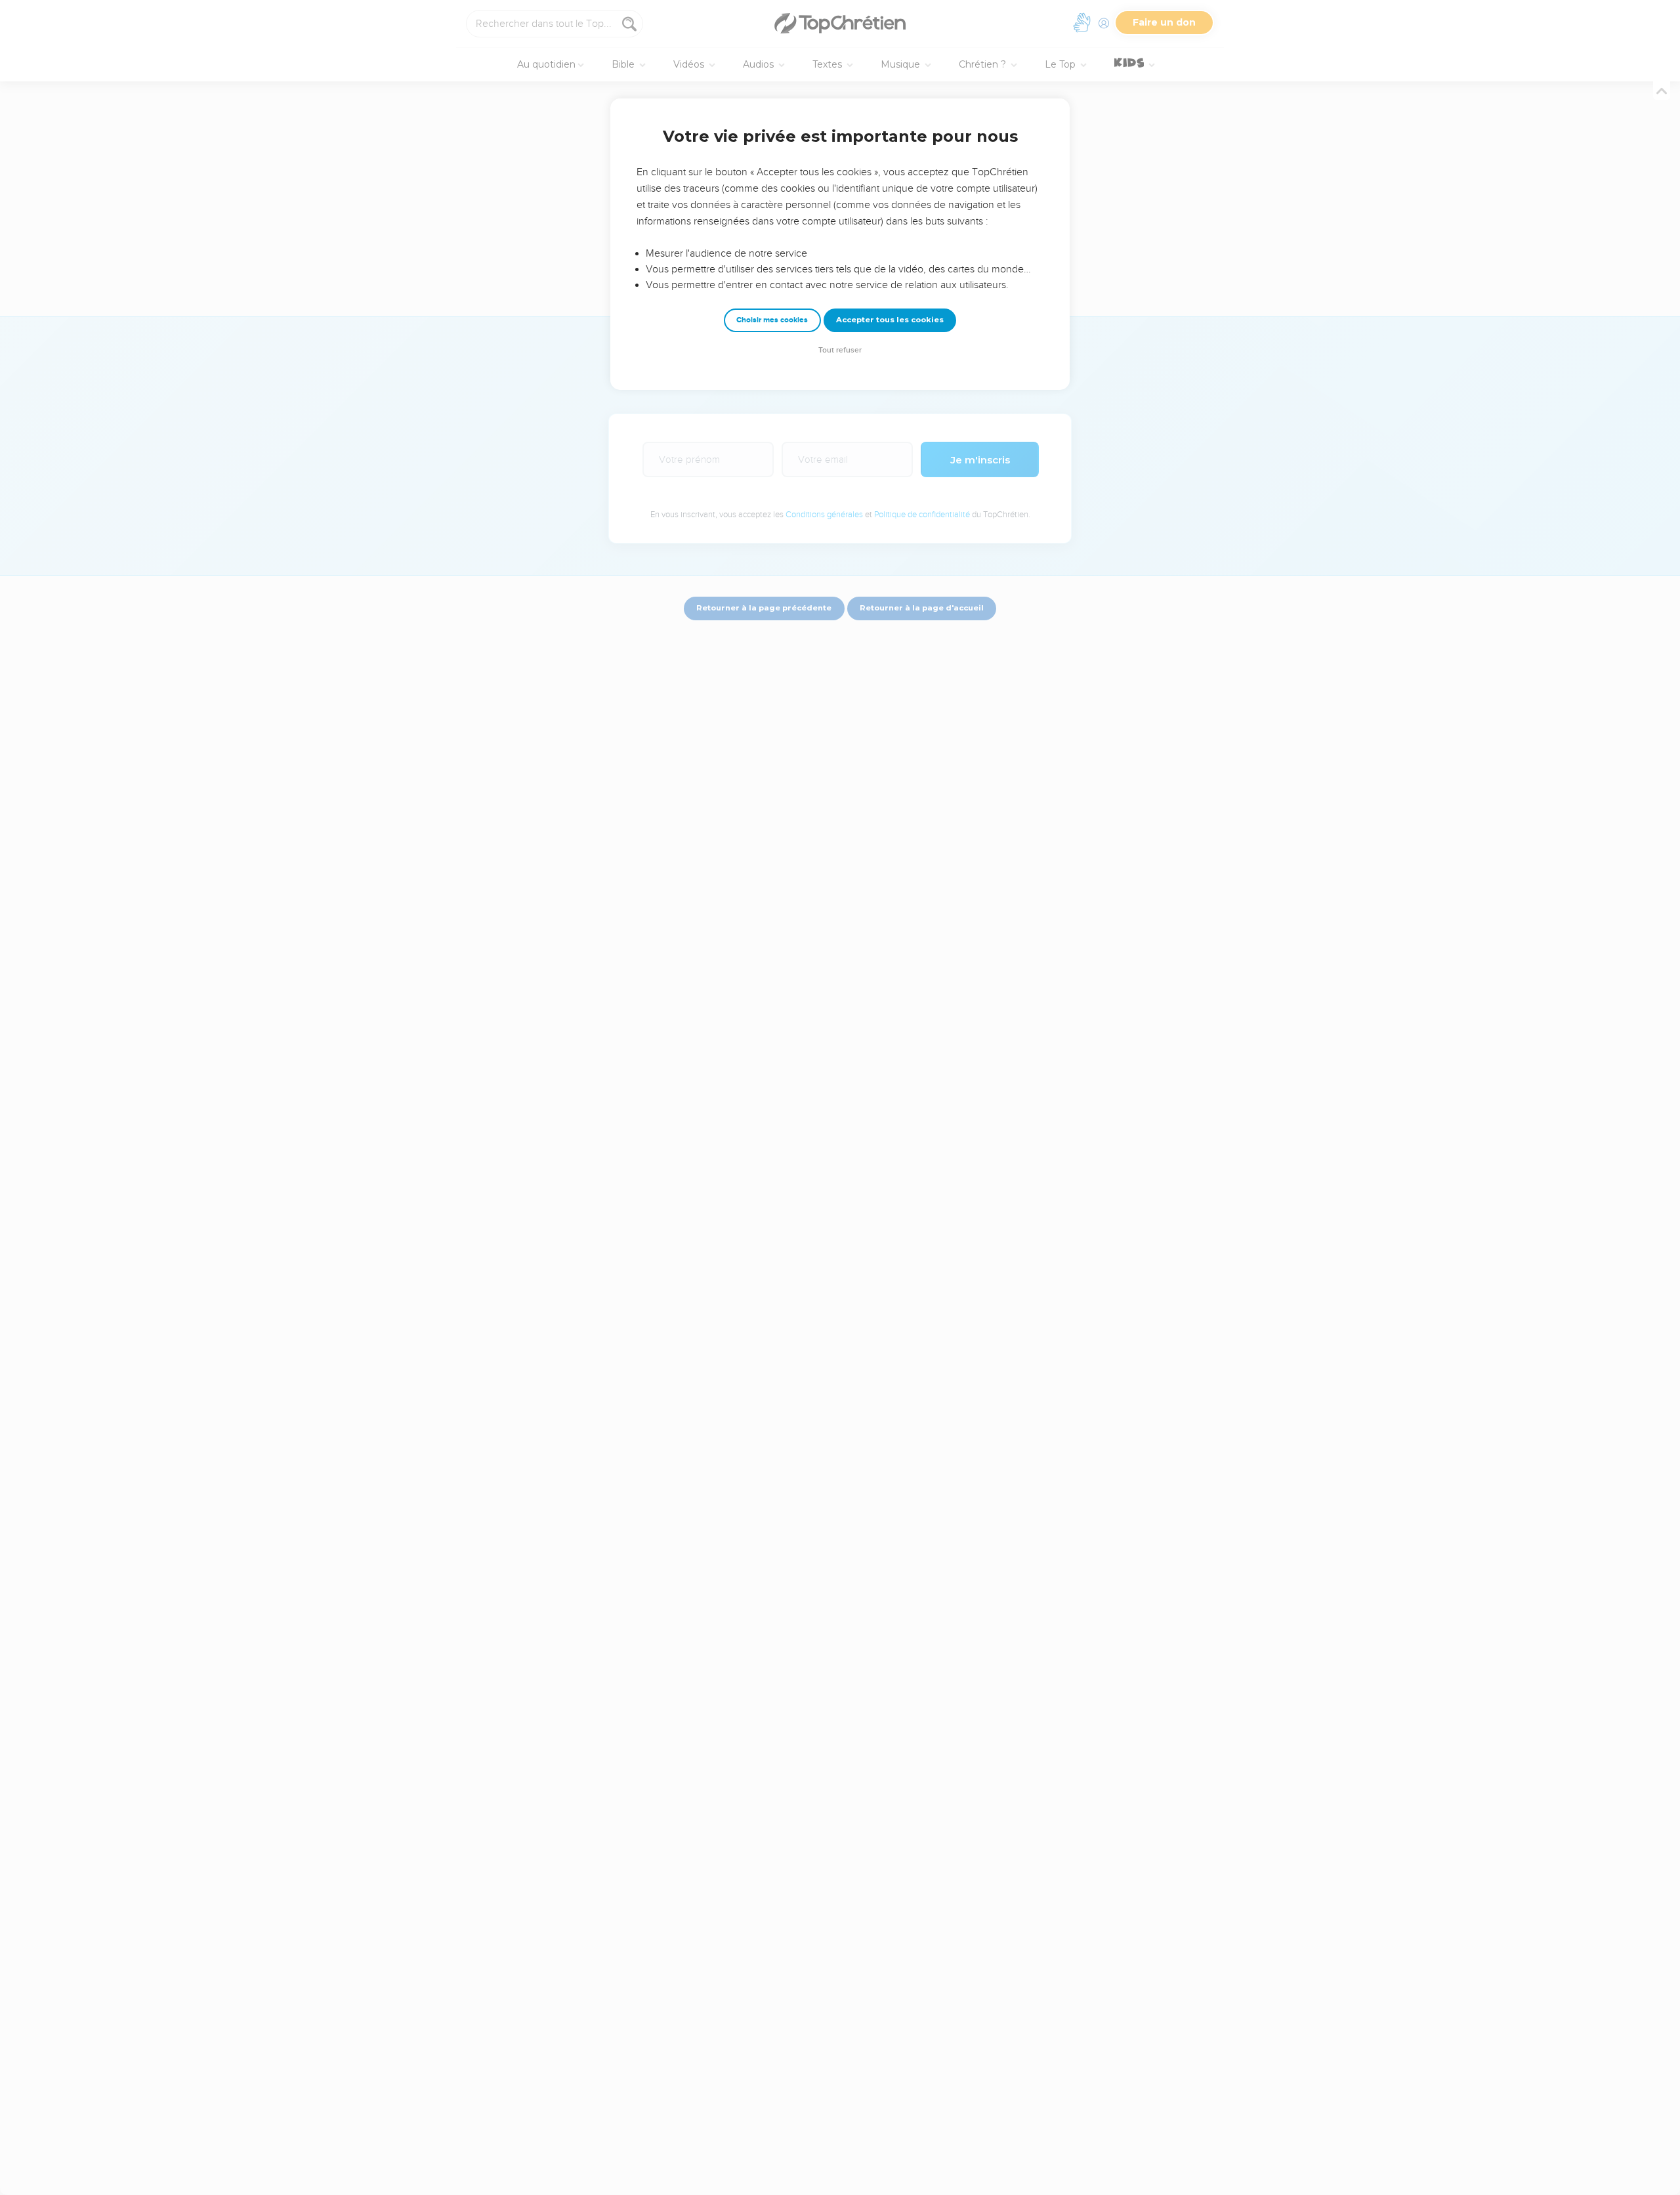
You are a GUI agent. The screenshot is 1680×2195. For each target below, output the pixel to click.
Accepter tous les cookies (890, 320)
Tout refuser (840, 350)
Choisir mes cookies (772, 320)
